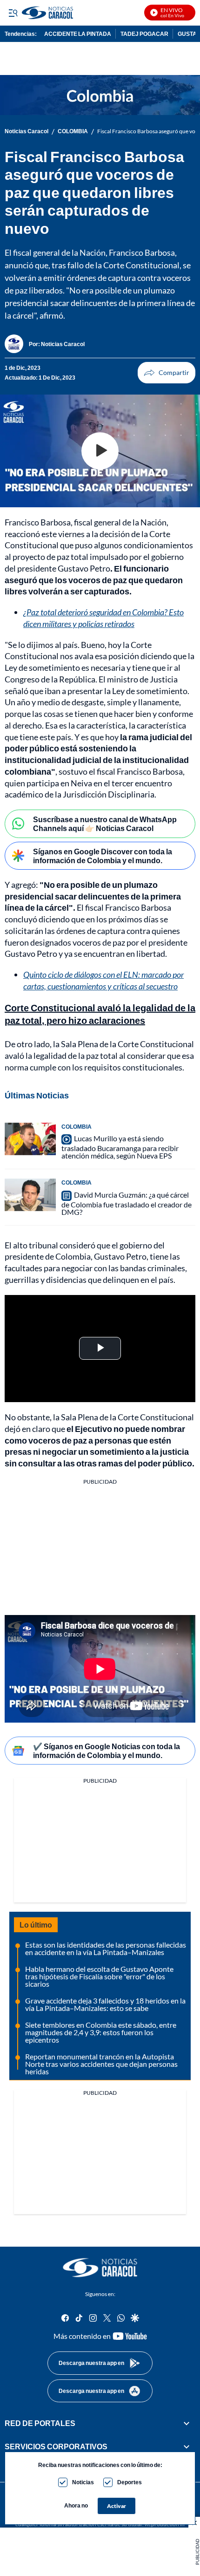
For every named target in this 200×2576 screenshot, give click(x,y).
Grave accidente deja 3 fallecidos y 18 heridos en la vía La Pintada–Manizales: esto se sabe (105, 2004)
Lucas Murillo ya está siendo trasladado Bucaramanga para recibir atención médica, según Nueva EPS (120, 1147)
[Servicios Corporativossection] (187, 2447)
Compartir (167, 373)
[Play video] (100, 451)
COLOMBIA (73, 131)
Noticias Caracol (27, 131)
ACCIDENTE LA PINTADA (78, 34)
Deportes (130, 2482)
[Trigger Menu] (13, 13)
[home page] (100, 2268)
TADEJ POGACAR (144, 34)
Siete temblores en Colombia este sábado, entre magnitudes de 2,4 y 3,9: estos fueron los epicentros (101, 2032)
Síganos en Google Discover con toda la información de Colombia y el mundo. (103, 856)
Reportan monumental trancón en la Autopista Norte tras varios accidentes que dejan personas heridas (101, 2064)
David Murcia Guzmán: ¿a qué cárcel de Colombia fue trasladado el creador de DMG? (127, 1203)
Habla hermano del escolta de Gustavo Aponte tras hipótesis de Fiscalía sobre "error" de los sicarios (99, 1976)
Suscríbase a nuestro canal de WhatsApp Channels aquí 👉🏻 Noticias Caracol (105, 824)
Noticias (83, 2482)
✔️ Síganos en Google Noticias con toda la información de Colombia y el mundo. (107, 1751)
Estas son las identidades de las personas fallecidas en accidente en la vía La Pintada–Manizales (106, 1948)
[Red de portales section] (187, 2423)
